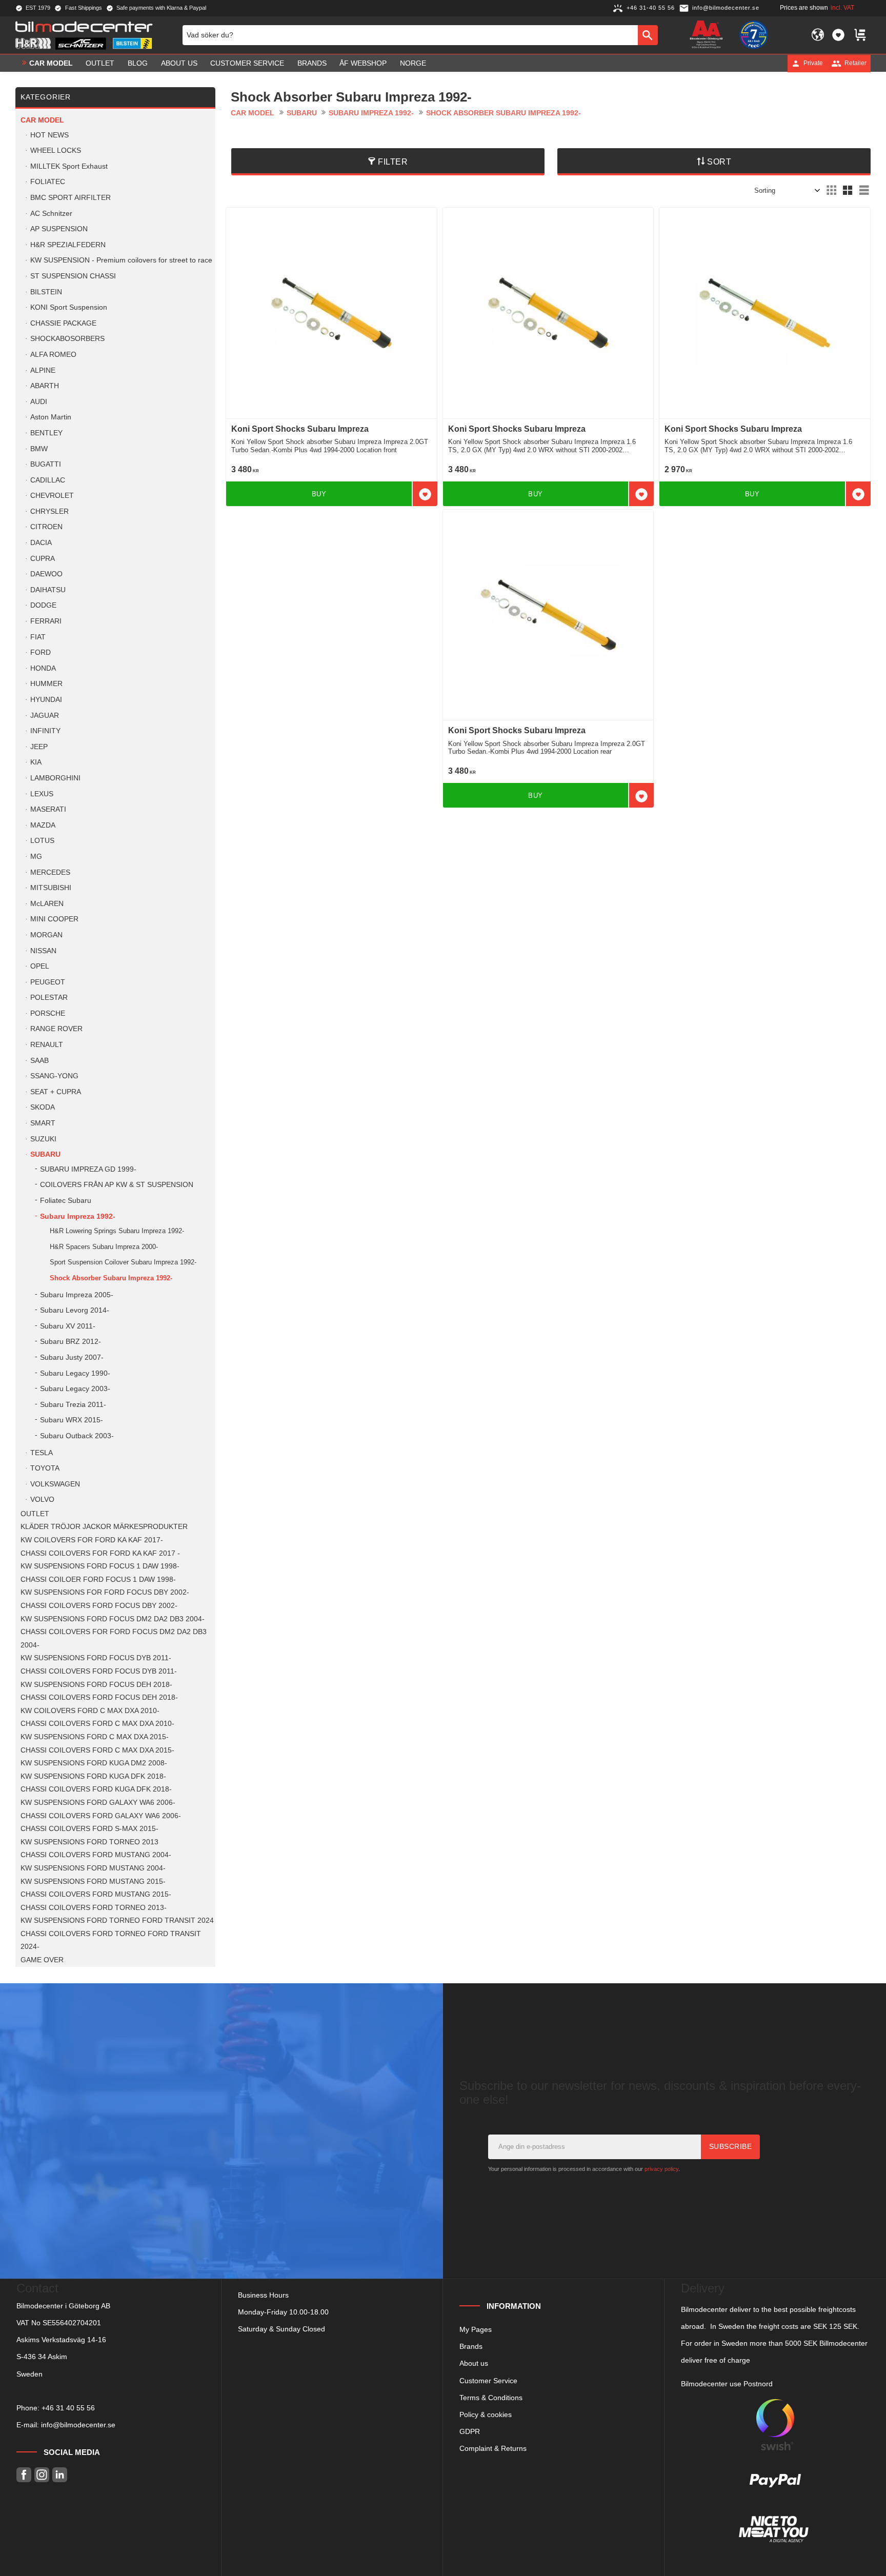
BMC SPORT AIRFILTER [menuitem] (71, 198)
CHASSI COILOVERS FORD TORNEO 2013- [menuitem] (94, 1908)
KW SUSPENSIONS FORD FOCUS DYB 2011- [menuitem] (96, 1658)
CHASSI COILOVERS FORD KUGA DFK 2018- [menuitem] (96, 1789)
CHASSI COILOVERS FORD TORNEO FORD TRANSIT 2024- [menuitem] (111, 1940)
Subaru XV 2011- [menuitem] (68, 1326)
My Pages (476, 2329)
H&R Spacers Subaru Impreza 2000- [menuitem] (104, 1247)
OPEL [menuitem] (40, 966)
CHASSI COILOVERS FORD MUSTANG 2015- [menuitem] (96, 1894)
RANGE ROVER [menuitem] (56, 1029)
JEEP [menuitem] (39, 747)
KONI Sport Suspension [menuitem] (69, 307)
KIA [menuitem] (36, 762)
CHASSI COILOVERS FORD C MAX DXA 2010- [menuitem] (97, 1724)
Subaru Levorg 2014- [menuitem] (75, 1310)
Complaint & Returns (493, 2448)
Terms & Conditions (491, 2398)
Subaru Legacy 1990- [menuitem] (75, 1373)
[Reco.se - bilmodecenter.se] (754, 35)
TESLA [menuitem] (42, 1453)
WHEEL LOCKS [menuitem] (56, 150)
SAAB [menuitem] (39, 1061)
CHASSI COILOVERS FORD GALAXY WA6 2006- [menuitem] (101, 1816)
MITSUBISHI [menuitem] (51, 888)
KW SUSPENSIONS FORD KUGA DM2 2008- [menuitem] (94, 1763)
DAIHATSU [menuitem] (48, 590)
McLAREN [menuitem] (47, 904)
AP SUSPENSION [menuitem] (59, 229)
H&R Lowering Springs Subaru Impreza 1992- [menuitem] (117, 1231)
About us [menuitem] (179, 63)
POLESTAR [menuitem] (49, 998)
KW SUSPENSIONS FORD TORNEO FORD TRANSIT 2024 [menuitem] (117, 1920)
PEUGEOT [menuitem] (48, 982)
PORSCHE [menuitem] (48, 1013)
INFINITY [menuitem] (45, 731)
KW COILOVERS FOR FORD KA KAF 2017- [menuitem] (92, 1540)
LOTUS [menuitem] (42, 841)
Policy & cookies (486, 2414)
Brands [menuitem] (312, 63)
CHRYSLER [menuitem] (49, 511)
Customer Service (488, 2381)
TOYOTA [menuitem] (45, 1468)
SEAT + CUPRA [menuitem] (56, 1092)
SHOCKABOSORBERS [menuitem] (67, 339)
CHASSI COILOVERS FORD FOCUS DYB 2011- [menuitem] (99, 1671)
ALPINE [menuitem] (43, 370)
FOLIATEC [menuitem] (48, 182)
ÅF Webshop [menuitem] (363, 63)
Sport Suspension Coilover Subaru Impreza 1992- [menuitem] (123, 1262)
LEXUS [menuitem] (42, 794)
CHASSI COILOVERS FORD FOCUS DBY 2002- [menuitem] (99, 1606)
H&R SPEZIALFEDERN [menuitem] (68, 245)
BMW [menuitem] (39, 449)
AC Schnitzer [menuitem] (51, 214)
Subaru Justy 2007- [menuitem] (72, 1357)
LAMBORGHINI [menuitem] (55, 778)
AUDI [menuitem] (39, 402)
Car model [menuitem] (51, 63)
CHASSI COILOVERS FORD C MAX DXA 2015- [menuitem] (97, 1750)
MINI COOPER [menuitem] (54, 919)
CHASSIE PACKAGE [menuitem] (63, 323)
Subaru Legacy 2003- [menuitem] (75, 1389)
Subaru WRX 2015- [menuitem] (72, 1420)
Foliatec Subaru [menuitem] (66, 1201)
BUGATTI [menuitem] (46, 464)
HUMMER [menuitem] (46, 684)
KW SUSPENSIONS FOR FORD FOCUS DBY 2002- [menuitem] (105, 1592)
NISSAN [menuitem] (43, 951)
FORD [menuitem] (41, 652)
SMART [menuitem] (43, 1123)
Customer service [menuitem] (247, 63)
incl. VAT (842, 8)
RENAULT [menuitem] (47, 1045)
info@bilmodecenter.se (78, 2425)
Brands (471, 2346)
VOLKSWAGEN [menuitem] (55, 1484)
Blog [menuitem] (138, 63)
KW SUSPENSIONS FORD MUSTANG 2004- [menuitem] (93, 1868)
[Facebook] (24, 2475)
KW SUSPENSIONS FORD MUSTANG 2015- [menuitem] (93, 1881)
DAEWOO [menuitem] (46, 574)
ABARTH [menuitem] (45, 386)
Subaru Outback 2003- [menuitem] (77, 1436)
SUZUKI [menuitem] (43, 1139)
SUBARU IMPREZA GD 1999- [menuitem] (88, 1169)
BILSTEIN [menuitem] (46, 292)
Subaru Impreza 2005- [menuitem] (77, 1295)
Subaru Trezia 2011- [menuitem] (73, 1405)
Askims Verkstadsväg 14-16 (61, 2340)
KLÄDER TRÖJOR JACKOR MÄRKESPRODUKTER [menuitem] (104, 1527)
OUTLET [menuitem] (100, 63)
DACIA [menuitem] (41, 543)
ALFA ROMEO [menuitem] (53, 355)
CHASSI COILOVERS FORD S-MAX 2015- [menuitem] (89, 1829)
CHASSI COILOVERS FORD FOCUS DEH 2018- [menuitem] (99, 1697)
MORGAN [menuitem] (46, 935)
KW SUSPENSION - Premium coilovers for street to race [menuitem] (121, 260)
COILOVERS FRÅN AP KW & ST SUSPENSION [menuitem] (117, 1185)
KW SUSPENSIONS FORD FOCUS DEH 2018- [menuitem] (96, 1685)
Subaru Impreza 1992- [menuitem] (78, 1216)
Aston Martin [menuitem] (51, 417)
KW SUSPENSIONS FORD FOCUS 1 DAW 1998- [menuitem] (100, 1566)
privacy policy (661, 2169)
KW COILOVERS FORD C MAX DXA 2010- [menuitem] (90, 1711)
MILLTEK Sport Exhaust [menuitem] (69, 166)
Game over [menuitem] (42, 1960)
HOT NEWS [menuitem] (49, 135)
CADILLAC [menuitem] (48, 480)
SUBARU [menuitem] (45, 1154)
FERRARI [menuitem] (46, 621)
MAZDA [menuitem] (43, 825)
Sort (719, 162)
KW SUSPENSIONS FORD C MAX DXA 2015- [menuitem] (95, 1737)
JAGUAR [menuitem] (45, 716)
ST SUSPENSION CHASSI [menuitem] (73, 276)
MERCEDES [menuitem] (50, 872)
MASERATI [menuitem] (48, 809)
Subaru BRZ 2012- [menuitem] (71, 1342)
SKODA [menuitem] (43, 1107)
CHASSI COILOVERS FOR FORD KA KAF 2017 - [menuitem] (100, 1553)
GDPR (470, 2431)
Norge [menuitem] (413, 63)
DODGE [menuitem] (43, 605)
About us (474, 2363)
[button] (838, 35)
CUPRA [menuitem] (43, 559)
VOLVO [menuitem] (42, 1500)
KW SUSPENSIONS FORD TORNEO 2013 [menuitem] (89, 1842)
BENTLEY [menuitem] (46, 433)
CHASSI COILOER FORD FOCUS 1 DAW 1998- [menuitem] (98, 1579)
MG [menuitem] (36, 857)
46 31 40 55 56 (70, 2408)
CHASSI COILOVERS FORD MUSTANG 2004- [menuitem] (96, 1855)
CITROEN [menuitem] (46, 527)
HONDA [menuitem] (43, 668)
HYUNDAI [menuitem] (46, 700)
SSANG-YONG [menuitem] (54, 1076)
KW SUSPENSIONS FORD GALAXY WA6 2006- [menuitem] (98, 1803)
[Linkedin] (60, 2475)
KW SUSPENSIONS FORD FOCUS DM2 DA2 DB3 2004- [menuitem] (113, 1619)
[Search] (648, 35)
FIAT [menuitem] (38, 637)
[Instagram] (42, 2475)
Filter (393, 162)
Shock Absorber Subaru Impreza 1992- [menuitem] (111, 1278)
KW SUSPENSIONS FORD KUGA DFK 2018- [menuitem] (93, 1776)
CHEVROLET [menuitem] (52, 496)
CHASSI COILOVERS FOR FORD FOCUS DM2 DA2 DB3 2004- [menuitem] (114, 1638)
